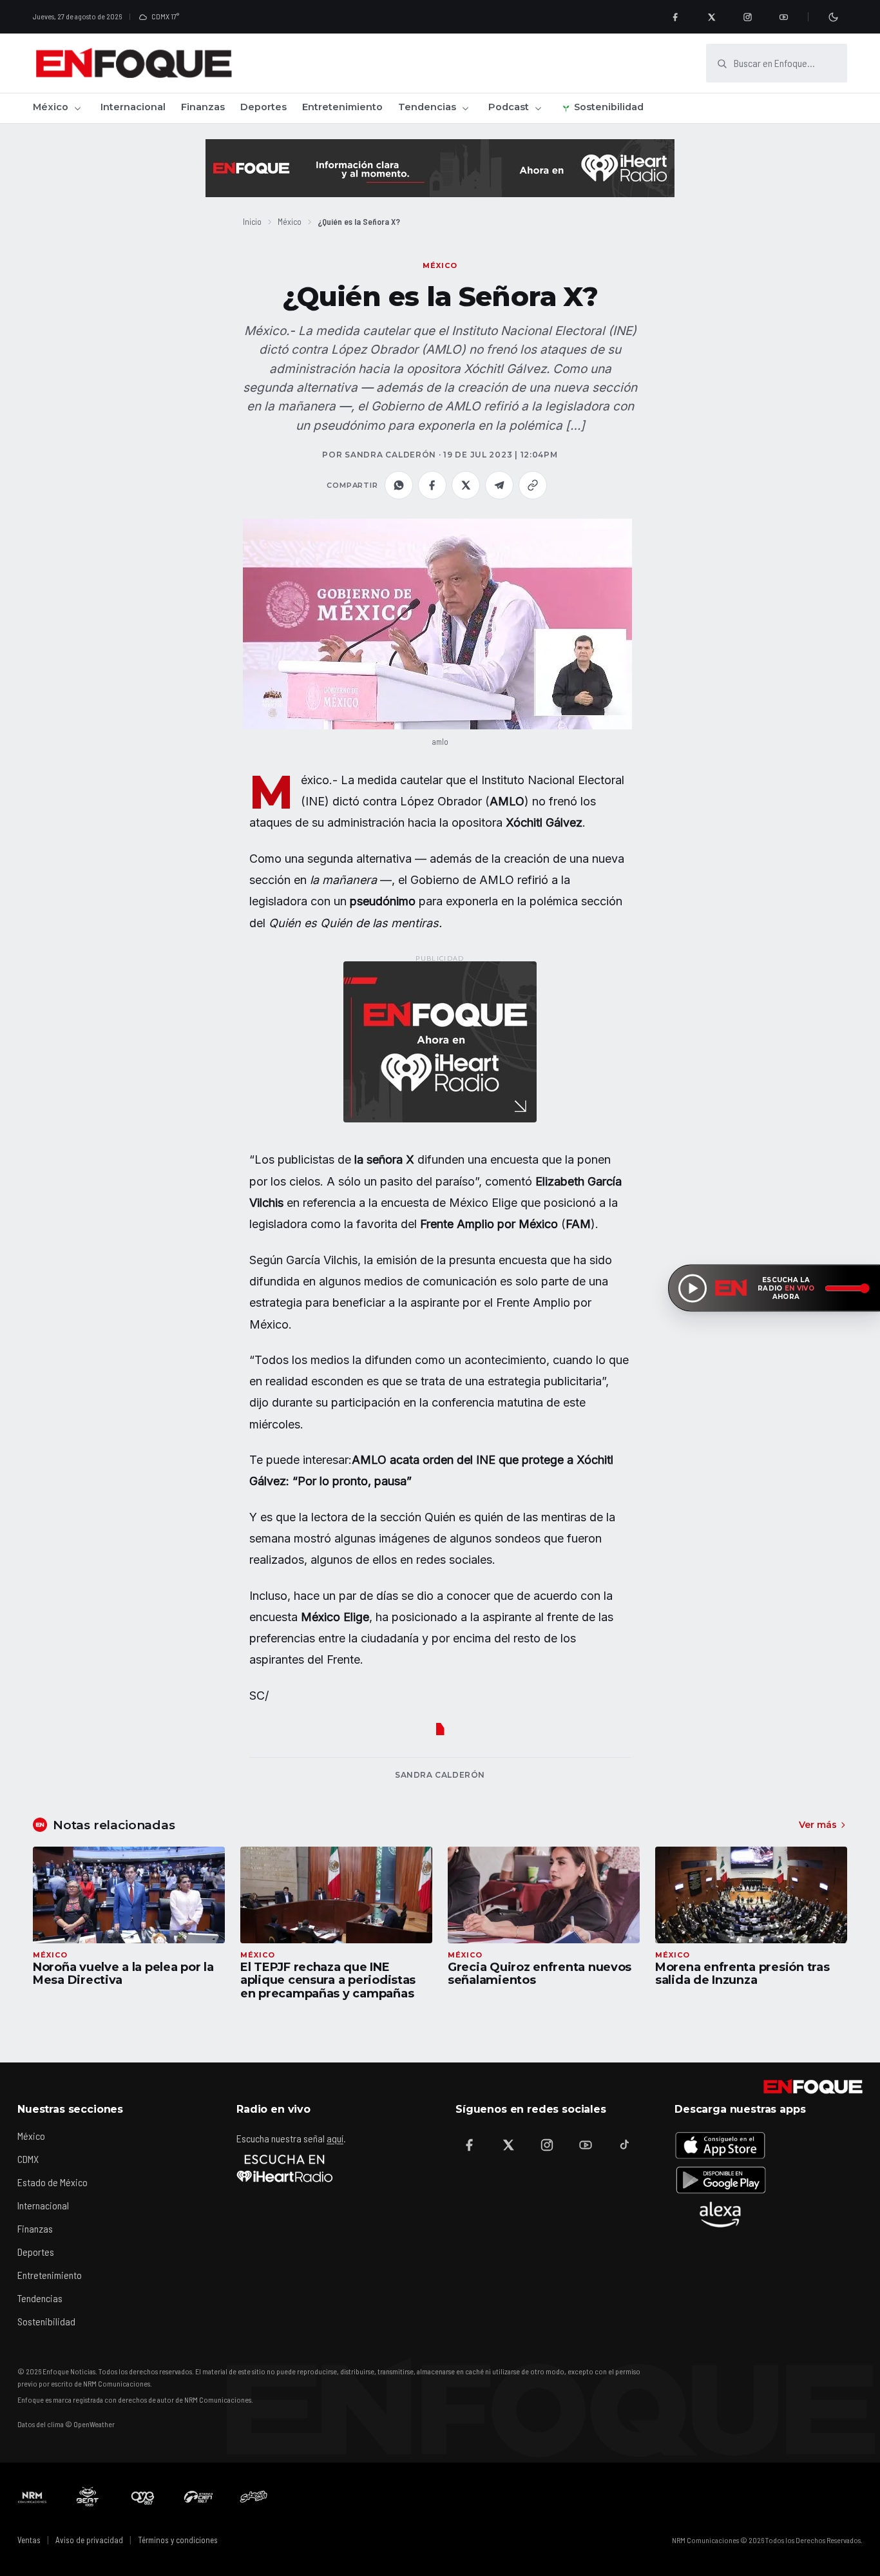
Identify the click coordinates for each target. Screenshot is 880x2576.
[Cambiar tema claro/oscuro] (833, 17)
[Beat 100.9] (88, 2497)
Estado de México (53, 2182)
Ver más (818, 1825)
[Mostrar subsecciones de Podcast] (538, 108)
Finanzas (203, 107)
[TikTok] (624, 2145)
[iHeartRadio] (285, 2168)
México (51, 107)
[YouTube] (783, 17)
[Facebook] (675, 17)
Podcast (509, 107)
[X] (711, 17)
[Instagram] (747, 17)
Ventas (29, 2540)
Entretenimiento (342, 107)
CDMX (28, 2159)
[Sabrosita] (254, 2497)
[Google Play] (720, 2180)
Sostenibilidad (609, 107)
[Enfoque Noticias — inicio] (133, 63)
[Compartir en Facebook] (432, 485)
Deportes (263, 107)
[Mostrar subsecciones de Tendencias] (465, 108)
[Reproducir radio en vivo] (693, 1288)
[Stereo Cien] (198, 2497)
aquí (335, 2138)
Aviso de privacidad (89, 2540)
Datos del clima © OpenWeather (66, 2424)
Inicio (252, 221)
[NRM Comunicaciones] (32, 2497)
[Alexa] (720, 2215)
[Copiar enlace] (533, 485)
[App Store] (720, 2145)
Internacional (133, 107)
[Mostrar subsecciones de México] (77, 108)
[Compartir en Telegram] (499, 485)
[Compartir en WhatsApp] (399, 485)
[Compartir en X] (466, 485)
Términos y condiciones (178, 2540)
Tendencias (427, 107)
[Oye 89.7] (143, 2497)
